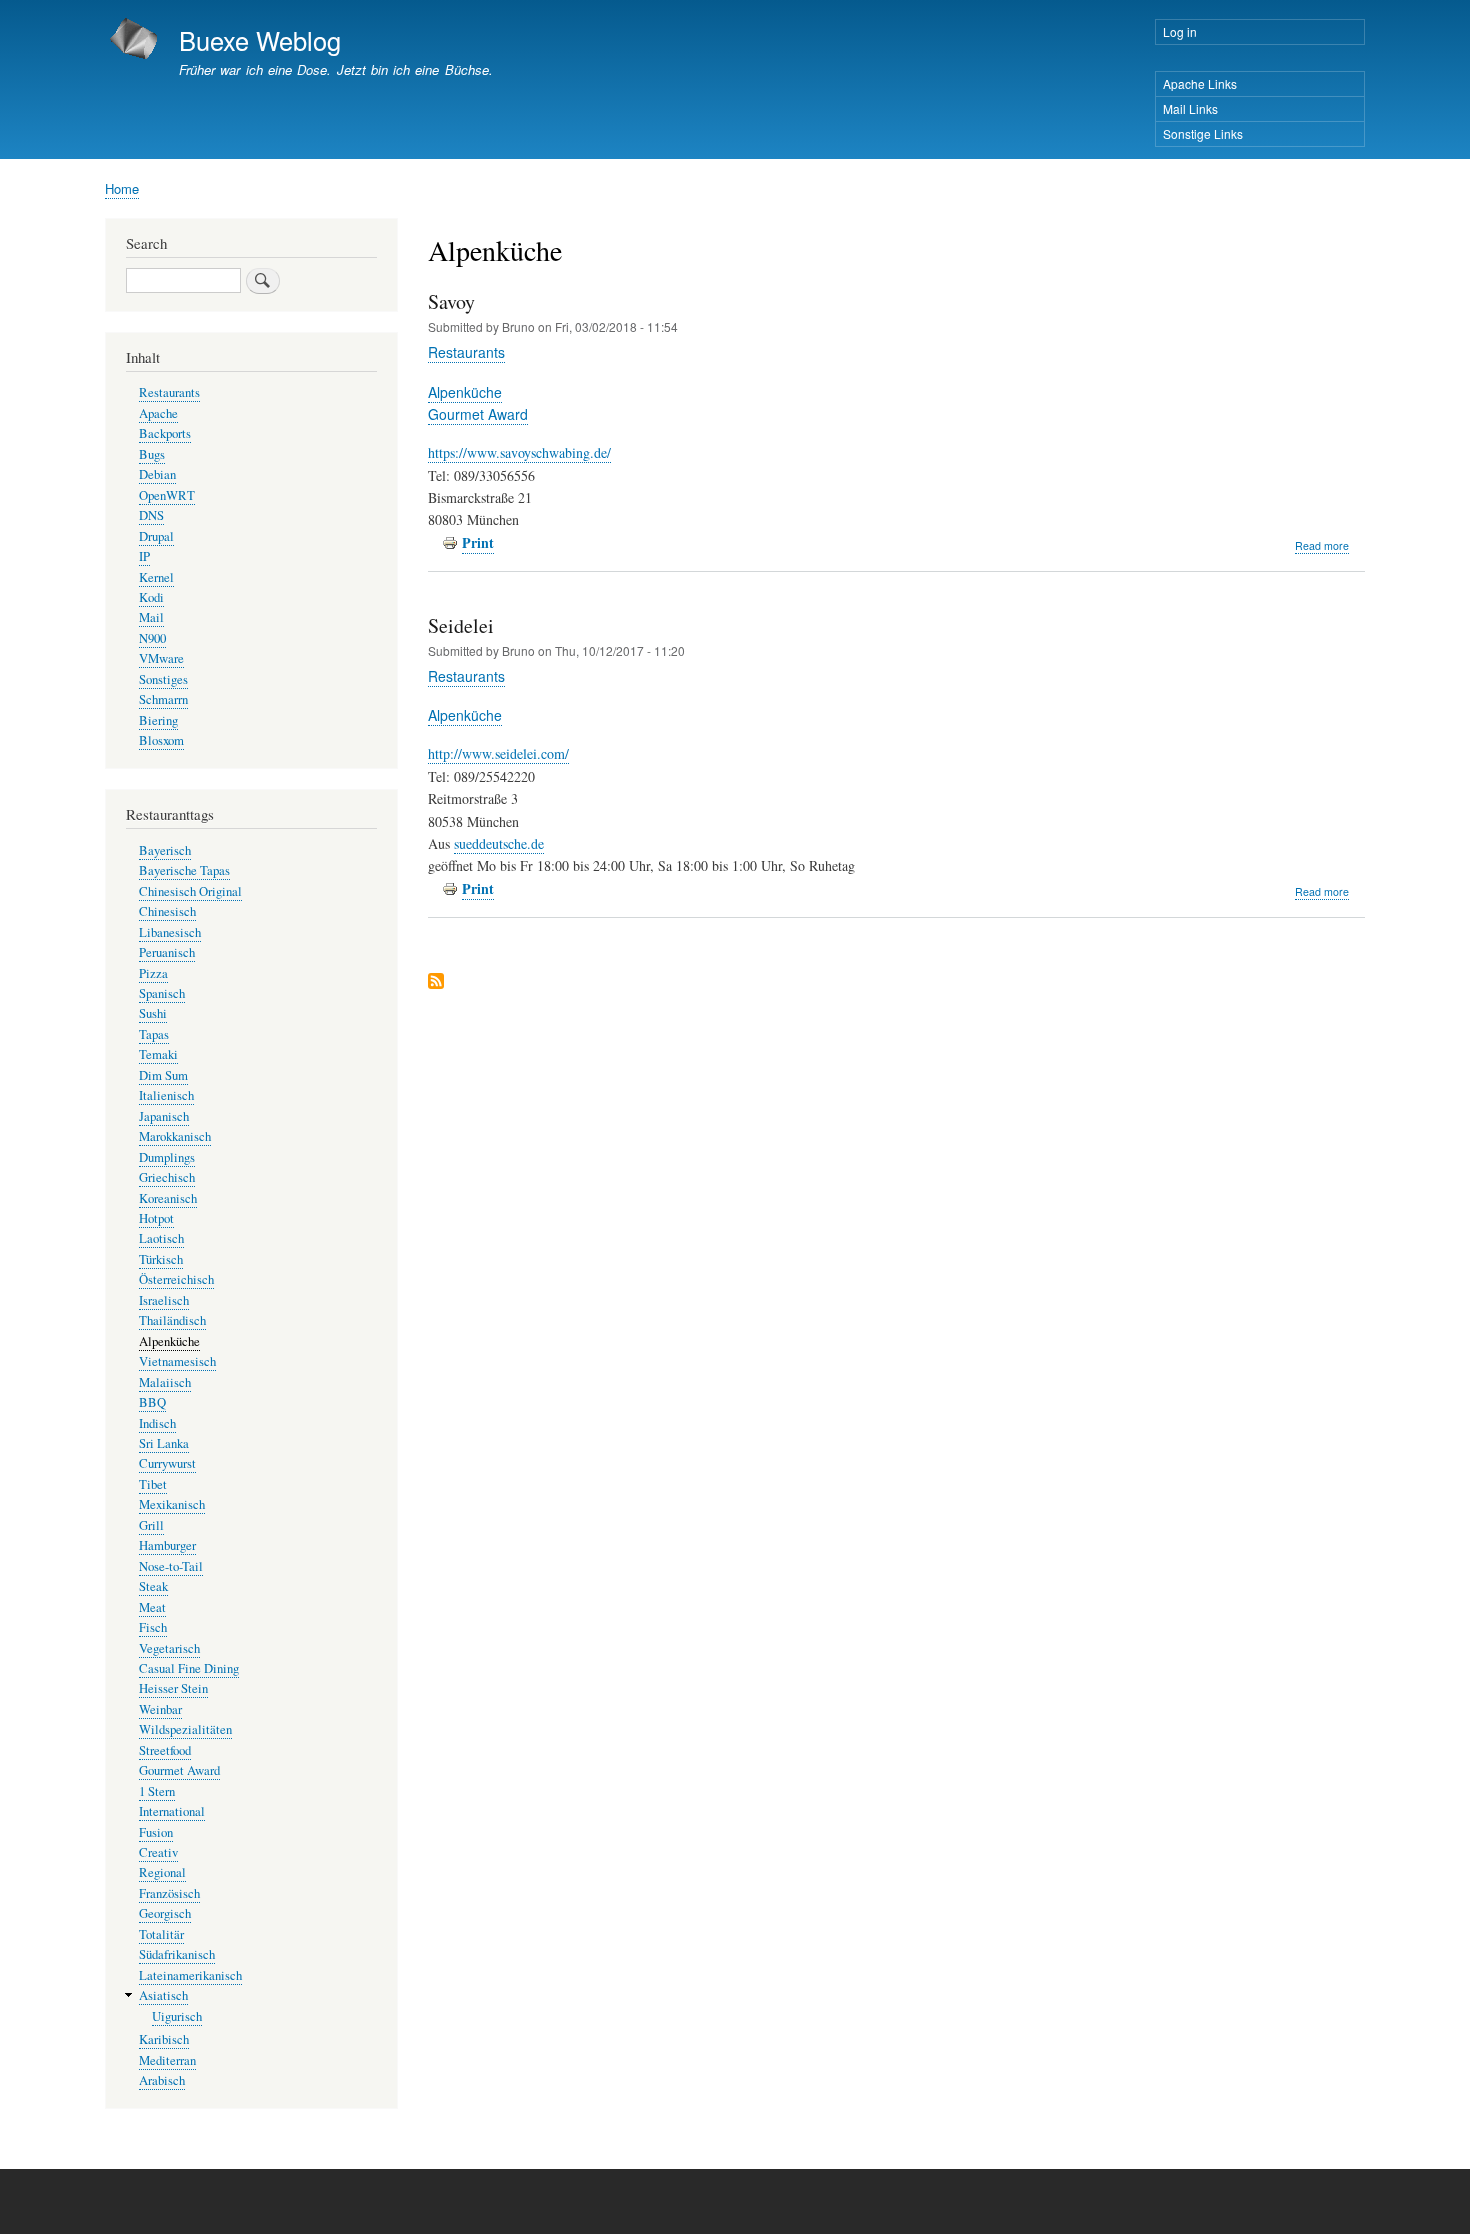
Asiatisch (163, 1995)
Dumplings (167, 1157)
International (172, 1811)
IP (144, 556)
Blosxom (161, 740)
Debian (157, 474)
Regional (162, 1872)
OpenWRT (167, 495)
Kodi (151, 597)
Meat (152, 1607)
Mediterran (167, 2060)
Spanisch (162, 993)
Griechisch (167, 1177)
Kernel (156, 577)
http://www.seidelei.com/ (498, 753)
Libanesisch (170, 932)
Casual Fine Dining (189, 1668)
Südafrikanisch (177, 1954)
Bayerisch (165, 850)
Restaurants (466, 352)
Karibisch (164, 2039)
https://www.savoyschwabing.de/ (519, 452)
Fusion (156, 1832)
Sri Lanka (164, 1443)
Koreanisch (168, 1198)
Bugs (152, 454)
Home (122, 188)
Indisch (157, 1423)
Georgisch (165, 1913)
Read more (1322, 546)
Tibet (153, 1484)
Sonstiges (163, 679)
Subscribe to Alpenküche (436, 982)
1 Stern (157, 1791)
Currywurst (167, 1463)
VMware (161, 658)
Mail (151, 617)
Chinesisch (167, 911)
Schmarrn (163, 699)
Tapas (154, 1034)
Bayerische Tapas (184, 870)
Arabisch (162, 2080)
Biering (158, 720)
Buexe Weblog (260, 40)
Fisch (153, 1627)
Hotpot (156, 1218)
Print (478, 542)
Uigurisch (177, 2016)
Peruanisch (167, 952)
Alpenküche (465, 392)
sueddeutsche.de (499, 843)
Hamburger (167, 1545)
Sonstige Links (1203, 133)
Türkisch (161, 1259)
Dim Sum (163, 1075)
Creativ (158, 1852)
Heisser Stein (173, 1688)
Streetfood (165, 1750)
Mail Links (1190, 108)
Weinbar (160, 1709)
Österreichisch (176, 1279)
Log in (1180, 31)
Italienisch (166, 1095)
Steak (153, 1586)
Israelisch (164, 1300)
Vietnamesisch (177, 1361)
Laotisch (161, 1238)
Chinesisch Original (190, 891)
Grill (151, 1525)
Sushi (153, 1013)
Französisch (169, 1893)
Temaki (158, 1054)
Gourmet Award (478, 414)
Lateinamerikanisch (190, 1975)
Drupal (156, 536)
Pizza (153, 973)
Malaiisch (165, 1382)
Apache (158, 413)
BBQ (152, 1402)
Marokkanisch (175, 1136)
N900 (152, 638)
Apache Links (1200, 83)
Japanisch (164, 1116)
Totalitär (161, 1934)
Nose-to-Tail (171, 1566)
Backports (165, 433)
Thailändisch (172, 1320)
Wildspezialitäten (185, 1729)
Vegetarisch (169, 1648)
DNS (151, 515)
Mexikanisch (172, 1504)
